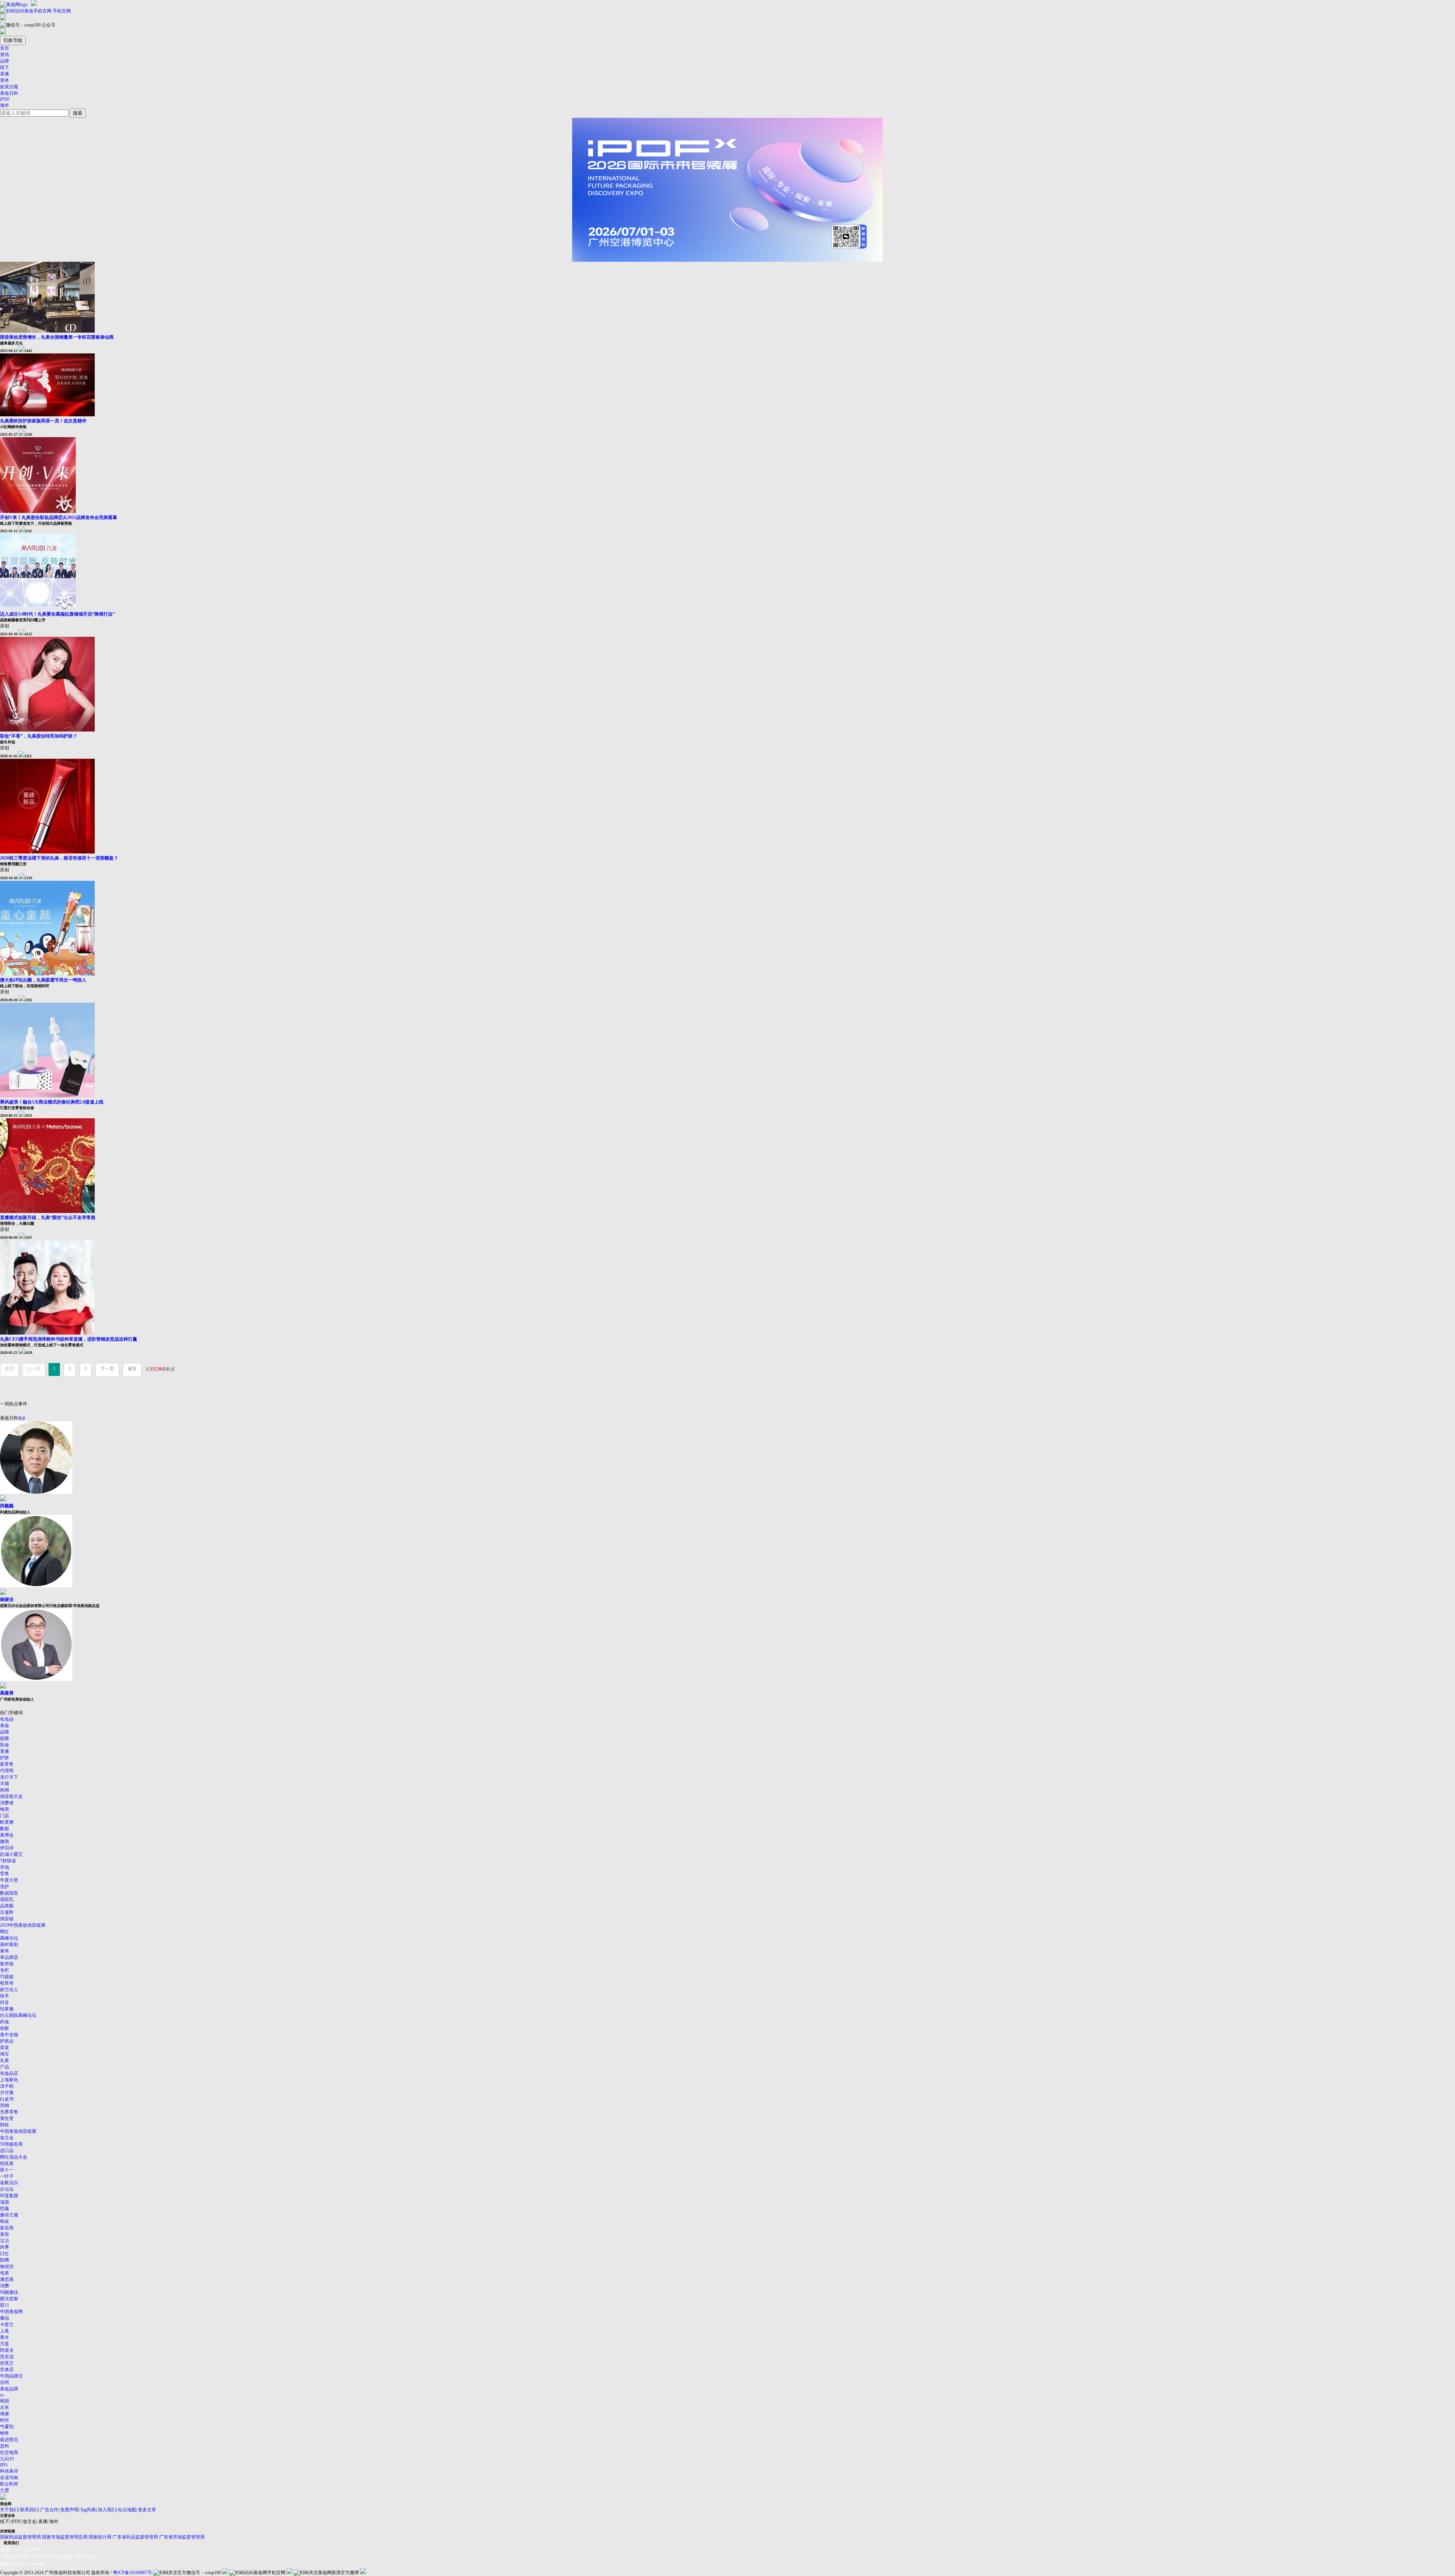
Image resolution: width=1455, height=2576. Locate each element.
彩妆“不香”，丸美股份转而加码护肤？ (39, 736)
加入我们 (107, 2510)
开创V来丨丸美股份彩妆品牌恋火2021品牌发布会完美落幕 (59, 517)
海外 (5, 105)
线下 (5, 67)
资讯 (5, 55)
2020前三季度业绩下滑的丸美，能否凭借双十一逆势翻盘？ (59, 858)
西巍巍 (7, 1506)
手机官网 (61, 11)
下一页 (107, 1369)
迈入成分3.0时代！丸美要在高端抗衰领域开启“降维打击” (57, 614)
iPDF (5, 99)
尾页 (132, 1369)
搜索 (78, 113)
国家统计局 (100, 2537)
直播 (5, 74)
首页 (5, 48)
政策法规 (9, 87)
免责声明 (69, 2510)
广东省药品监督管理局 (135, 2537)
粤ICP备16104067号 (132, 2573)
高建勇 (7, 1693)
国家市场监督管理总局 (65, 2537)
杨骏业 (7, 1599)
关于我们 (9, 2510)
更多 (22, 1418)
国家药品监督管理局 (20, 2537)
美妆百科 (9, 93)
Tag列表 (88, 2510)
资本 (5, 80)
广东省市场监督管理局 (182, 2537)
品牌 (5, 61)
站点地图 (127, 2510)
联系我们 (29, 2510)
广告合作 (49, 2510)
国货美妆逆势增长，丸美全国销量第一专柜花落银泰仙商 (57, 337)
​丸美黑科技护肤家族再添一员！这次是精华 (43, 421)
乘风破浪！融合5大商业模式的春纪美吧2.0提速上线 (52, 1102)
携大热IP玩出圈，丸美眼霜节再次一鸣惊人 (43, 980)
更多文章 (147, 2510)
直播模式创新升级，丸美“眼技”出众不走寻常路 (48, 1218)
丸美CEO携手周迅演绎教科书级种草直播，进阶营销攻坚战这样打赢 (69, 1339)
